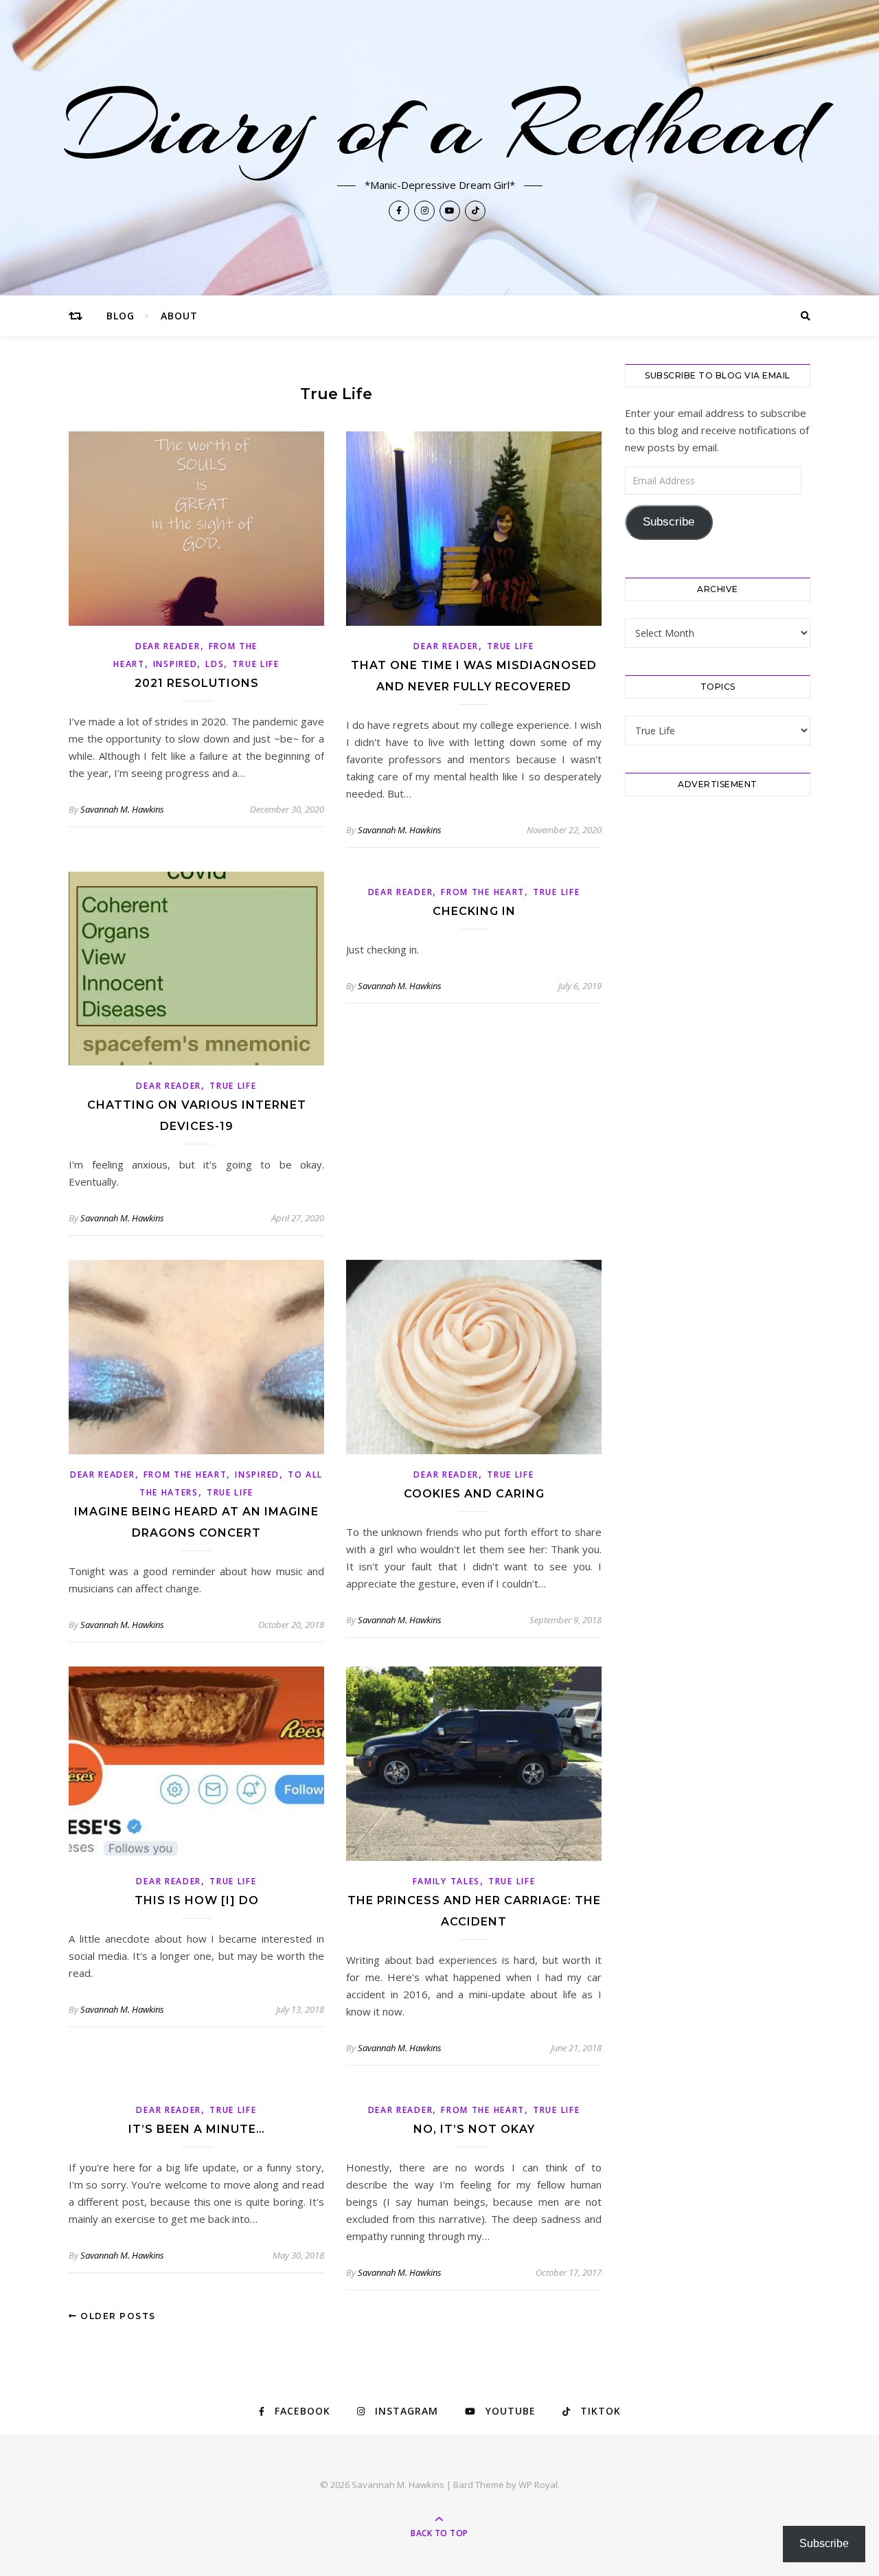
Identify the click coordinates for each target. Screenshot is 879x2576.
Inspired (175, 664)
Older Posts (117, 2316)
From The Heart (483, 892)
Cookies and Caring (474, 1494)
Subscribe (669, 522)
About (179, 316)
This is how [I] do (197, 1900)
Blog (121, 316)
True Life (255, 664)
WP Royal (538, 2485)
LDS (215, 664)
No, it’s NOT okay (474, 2129)
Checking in (474, 911)
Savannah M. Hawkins (122, 809)
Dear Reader (168, 646)
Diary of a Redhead (440, 125)
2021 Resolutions (197, 683)
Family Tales (446, 1881)
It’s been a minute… (197, 2129)
